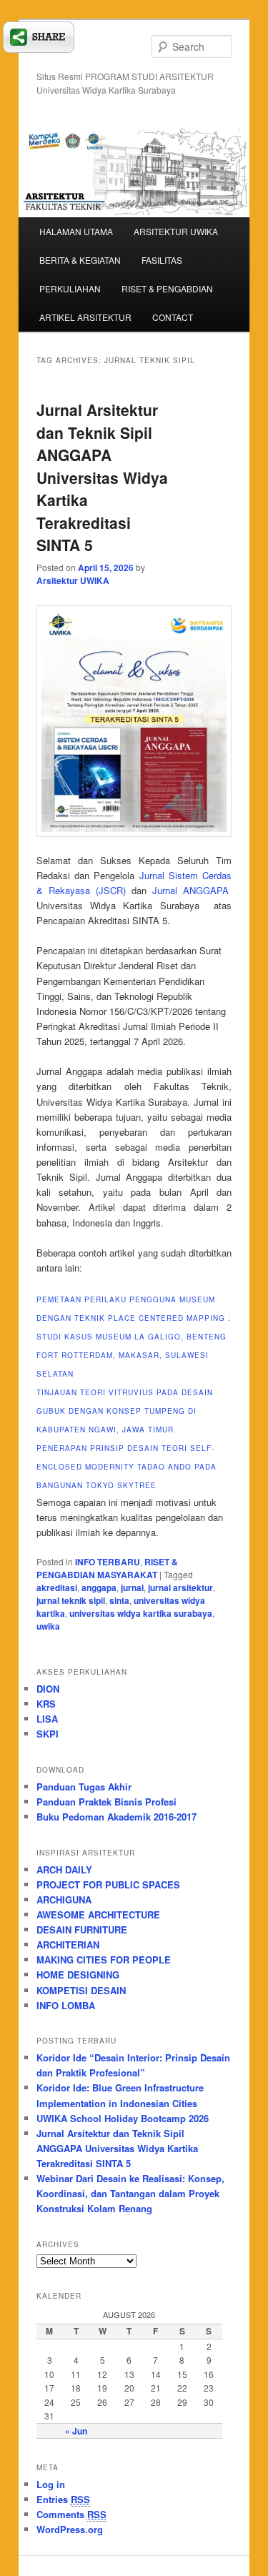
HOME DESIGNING (78, 1975)
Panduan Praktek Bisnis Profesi (106, 1802)
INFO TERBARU (108, 1562)
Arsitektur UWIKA (73, 580)
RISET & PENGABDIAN (167, 288)
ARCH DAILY (64, 1869)
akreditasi (57, 1587)
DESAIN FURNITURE (82, 1929)
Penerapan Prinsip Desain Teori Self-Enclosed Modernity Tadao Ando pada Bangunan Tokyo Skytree (126, 1467)
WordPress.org (70, 2529)
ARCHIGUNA (64, 1899)
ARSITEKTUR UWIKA (176, 231)
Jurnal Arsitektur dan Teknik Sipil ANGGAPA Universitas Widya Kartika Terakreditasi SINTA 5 (102, 477)
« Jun (76, 2431)
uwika (48, 1626)
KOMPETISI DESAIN (81, 1990)
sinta (119, 1600)
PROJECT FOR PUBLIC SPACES (108, 1884)
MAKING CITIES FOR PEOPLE (104, 1960)
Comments (71, 2514)
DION (48, 1689)
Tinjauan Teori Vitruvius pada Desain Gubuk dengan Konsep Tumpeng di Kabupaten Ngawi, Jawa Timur (125, 1411)
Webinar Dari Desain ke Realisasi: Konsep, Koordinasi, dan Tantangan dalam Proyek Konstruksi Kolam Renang (130, 2193)
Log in (51, 2484)
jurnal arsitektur (180, 1587)
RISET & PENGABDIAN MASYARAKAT (107, 1568)
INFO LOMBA (66, 2005)
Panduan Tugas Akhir (84, 1787)
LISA (47, 1719)
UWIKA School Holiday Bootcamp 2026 (123, 2118)
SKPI (48, 1734)
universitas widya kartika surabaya (141, 1613)
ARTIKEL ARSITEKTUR (85, 317)
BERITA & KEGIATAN (80, 260)
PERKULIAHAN (70, 288)
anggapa (99, 1587)
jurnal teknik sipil (71, 1600)
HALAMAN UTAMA (76, 231)
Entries (63, 2499)
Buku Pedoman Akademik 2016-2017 (116, 1817)
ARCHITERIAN (68, 1945)
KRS (46, 1704)
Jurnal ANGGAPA (190, 890)
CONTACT (173, 317)
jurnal (132, 1587)
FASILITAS (162, 260)
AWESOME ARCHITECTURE (98, 1914)
